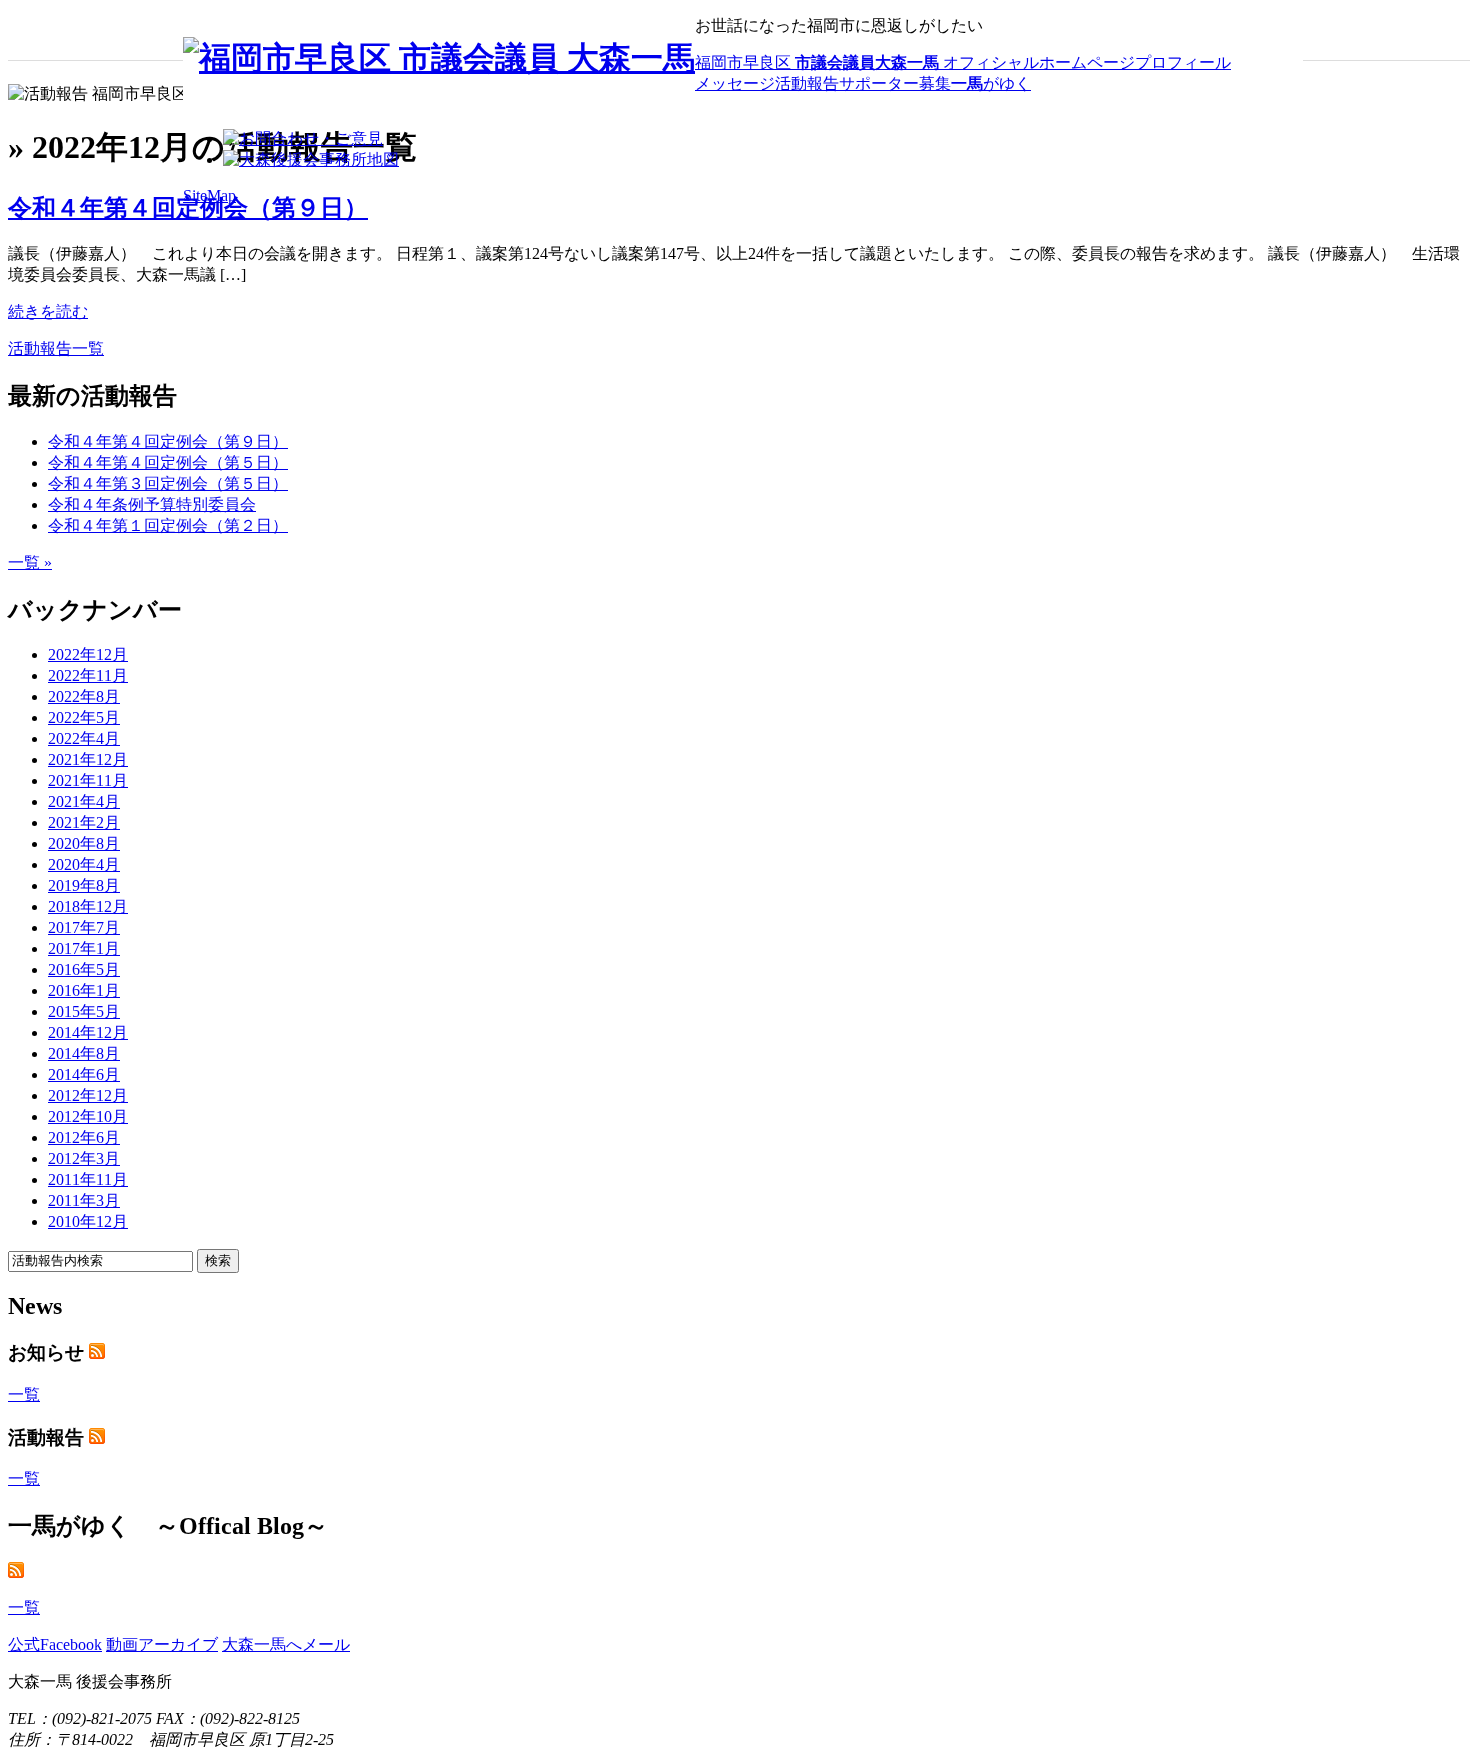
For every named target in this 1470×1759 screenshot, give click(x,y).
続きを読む (48, 311)
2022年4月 (84, 738)
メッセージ (735, 83)
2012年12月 (88, 1095)
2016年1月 (84, 990)
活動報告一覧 (56, 348)
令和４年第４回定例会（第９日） (188, 208)
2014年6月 (84, 1074)
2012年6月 (84, 1137)
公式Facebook (55, 1644)
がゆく (991, 83)
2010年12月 (88, 1221)
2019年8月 (84, 885)
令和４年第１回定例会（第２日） (168, 525)
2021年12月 (88, 759)
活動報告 (807, 83)
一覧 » (30, 562)
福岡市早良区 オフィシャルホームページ (915, 62)
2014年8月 (84, 1053)
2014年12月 (88, 1032)
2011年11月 (88, 1179)
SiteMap (209, 195)
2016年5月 (84, 969)
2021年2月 (84, 822)
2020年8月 (84, 843)
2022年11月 (88, 675)
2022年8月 (84, 696)
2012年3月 (84, 1158)
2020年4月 (84, 864)
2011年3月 (84, 1200)
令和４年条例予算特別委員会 (152, 504)
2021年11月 (88, 780)
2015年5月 (84, 1011)
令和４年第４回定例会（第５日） (168, 462)
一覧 (24, 1394)
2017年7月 (84, 927)
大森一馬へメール (286, 1644)
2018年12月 (88, 906)
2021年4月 (84, 801)
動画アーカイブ (162, 1644)
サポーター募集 (895, 83)
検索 (218, 1260)
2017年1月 (84, 948)
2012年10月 (88, 1116)
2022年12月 (88, 654)
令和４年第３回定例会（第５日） (168, 483)
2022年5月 (84, 717)
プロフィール (1183, 62)
